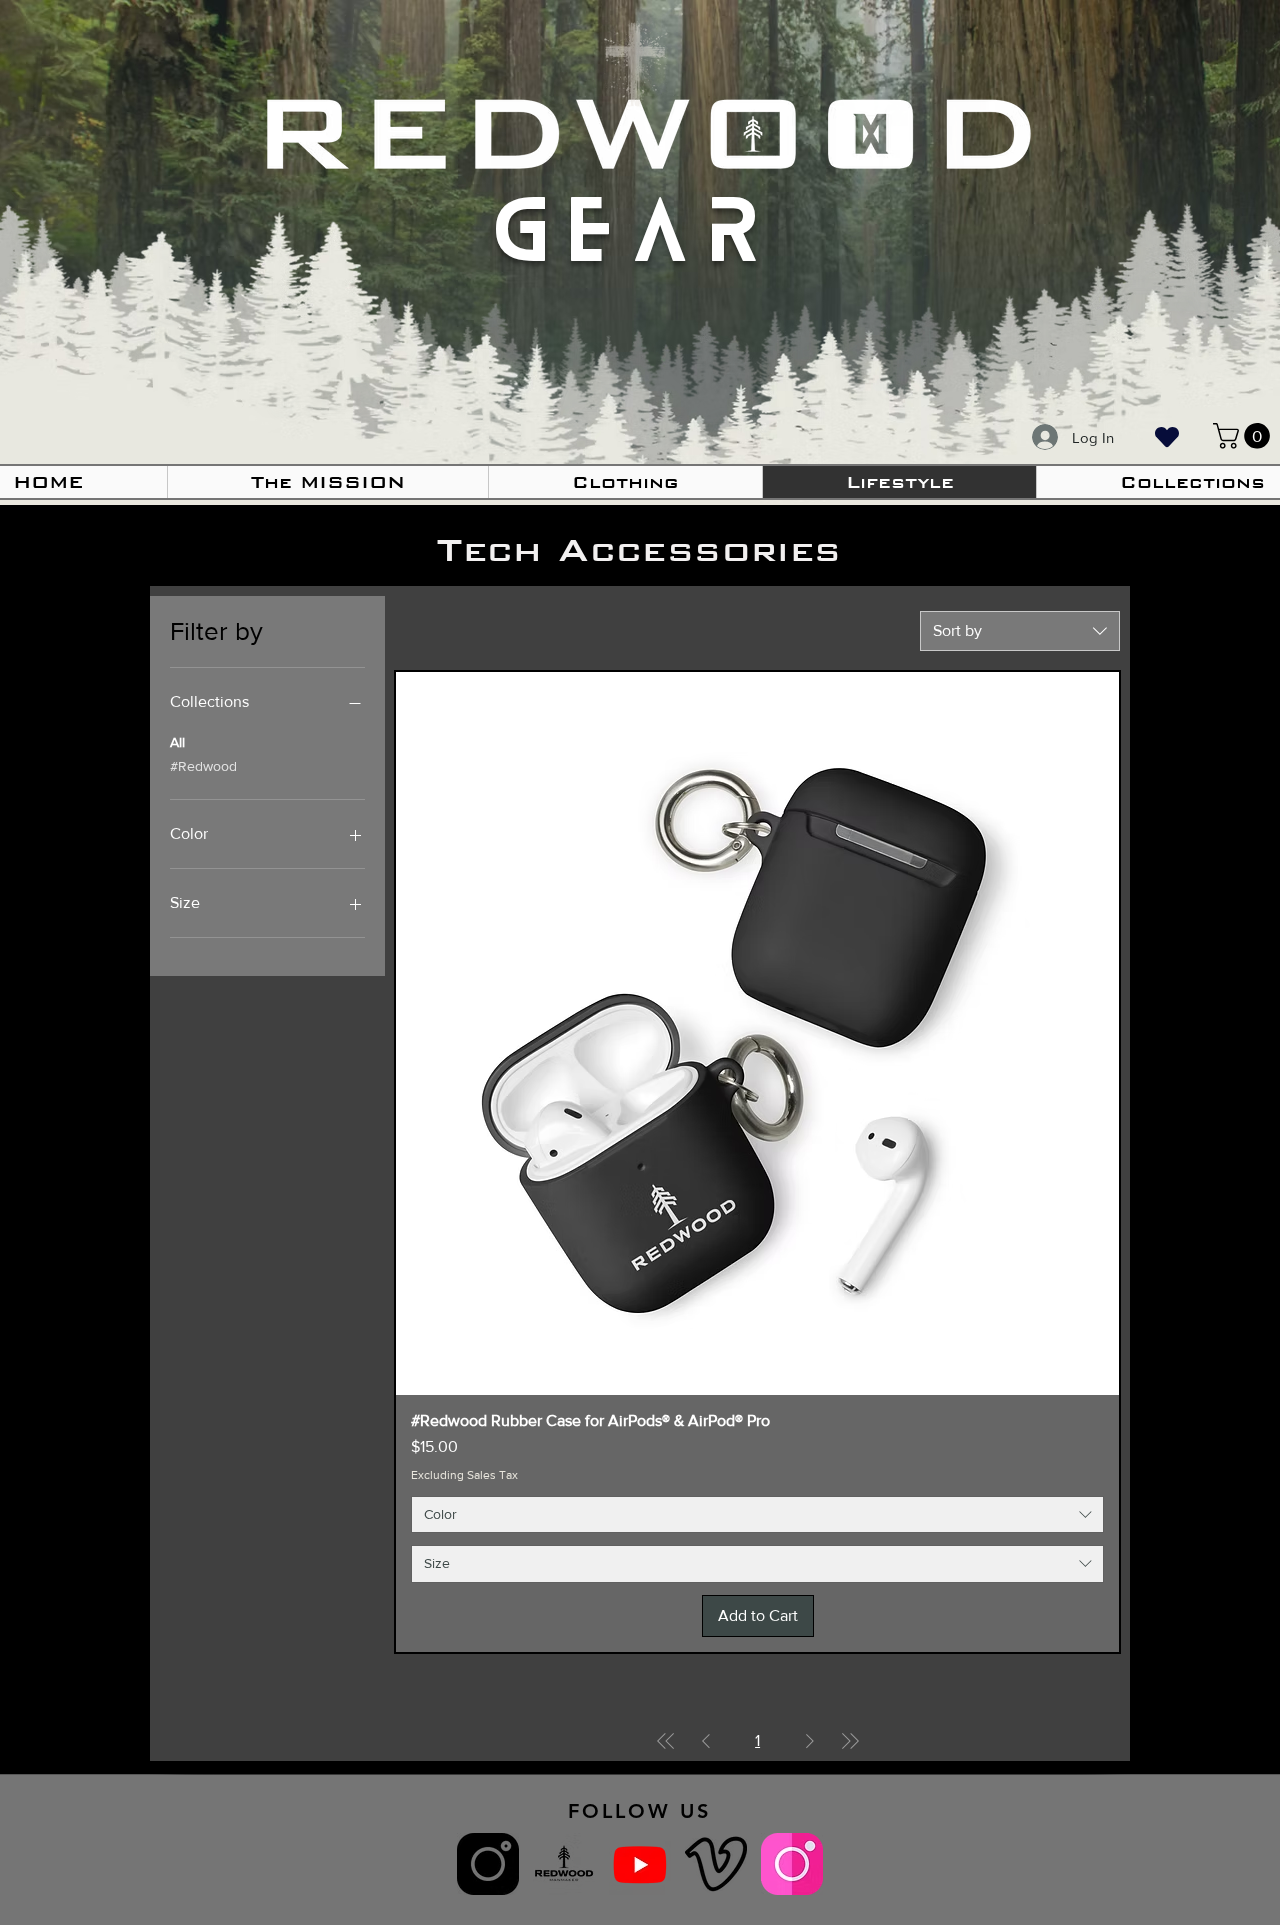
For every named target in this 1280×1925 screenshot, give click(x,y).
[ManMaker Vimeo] (716, 1864)
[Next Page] (810, 1741)
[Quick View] (757, 1033)
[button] (625, 482)
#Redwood (203, 766)
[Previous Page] (706, 1741)
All (177, 742)
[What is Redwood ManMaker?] (564, 1864)
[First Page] (666, 1741)
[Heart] (1167, 436)
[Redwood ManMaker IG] (488, 1864)
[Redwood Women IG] (792, 1864)
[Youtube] (640, 1864)
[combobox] (1020, 631)
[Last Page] (850, 1741)
